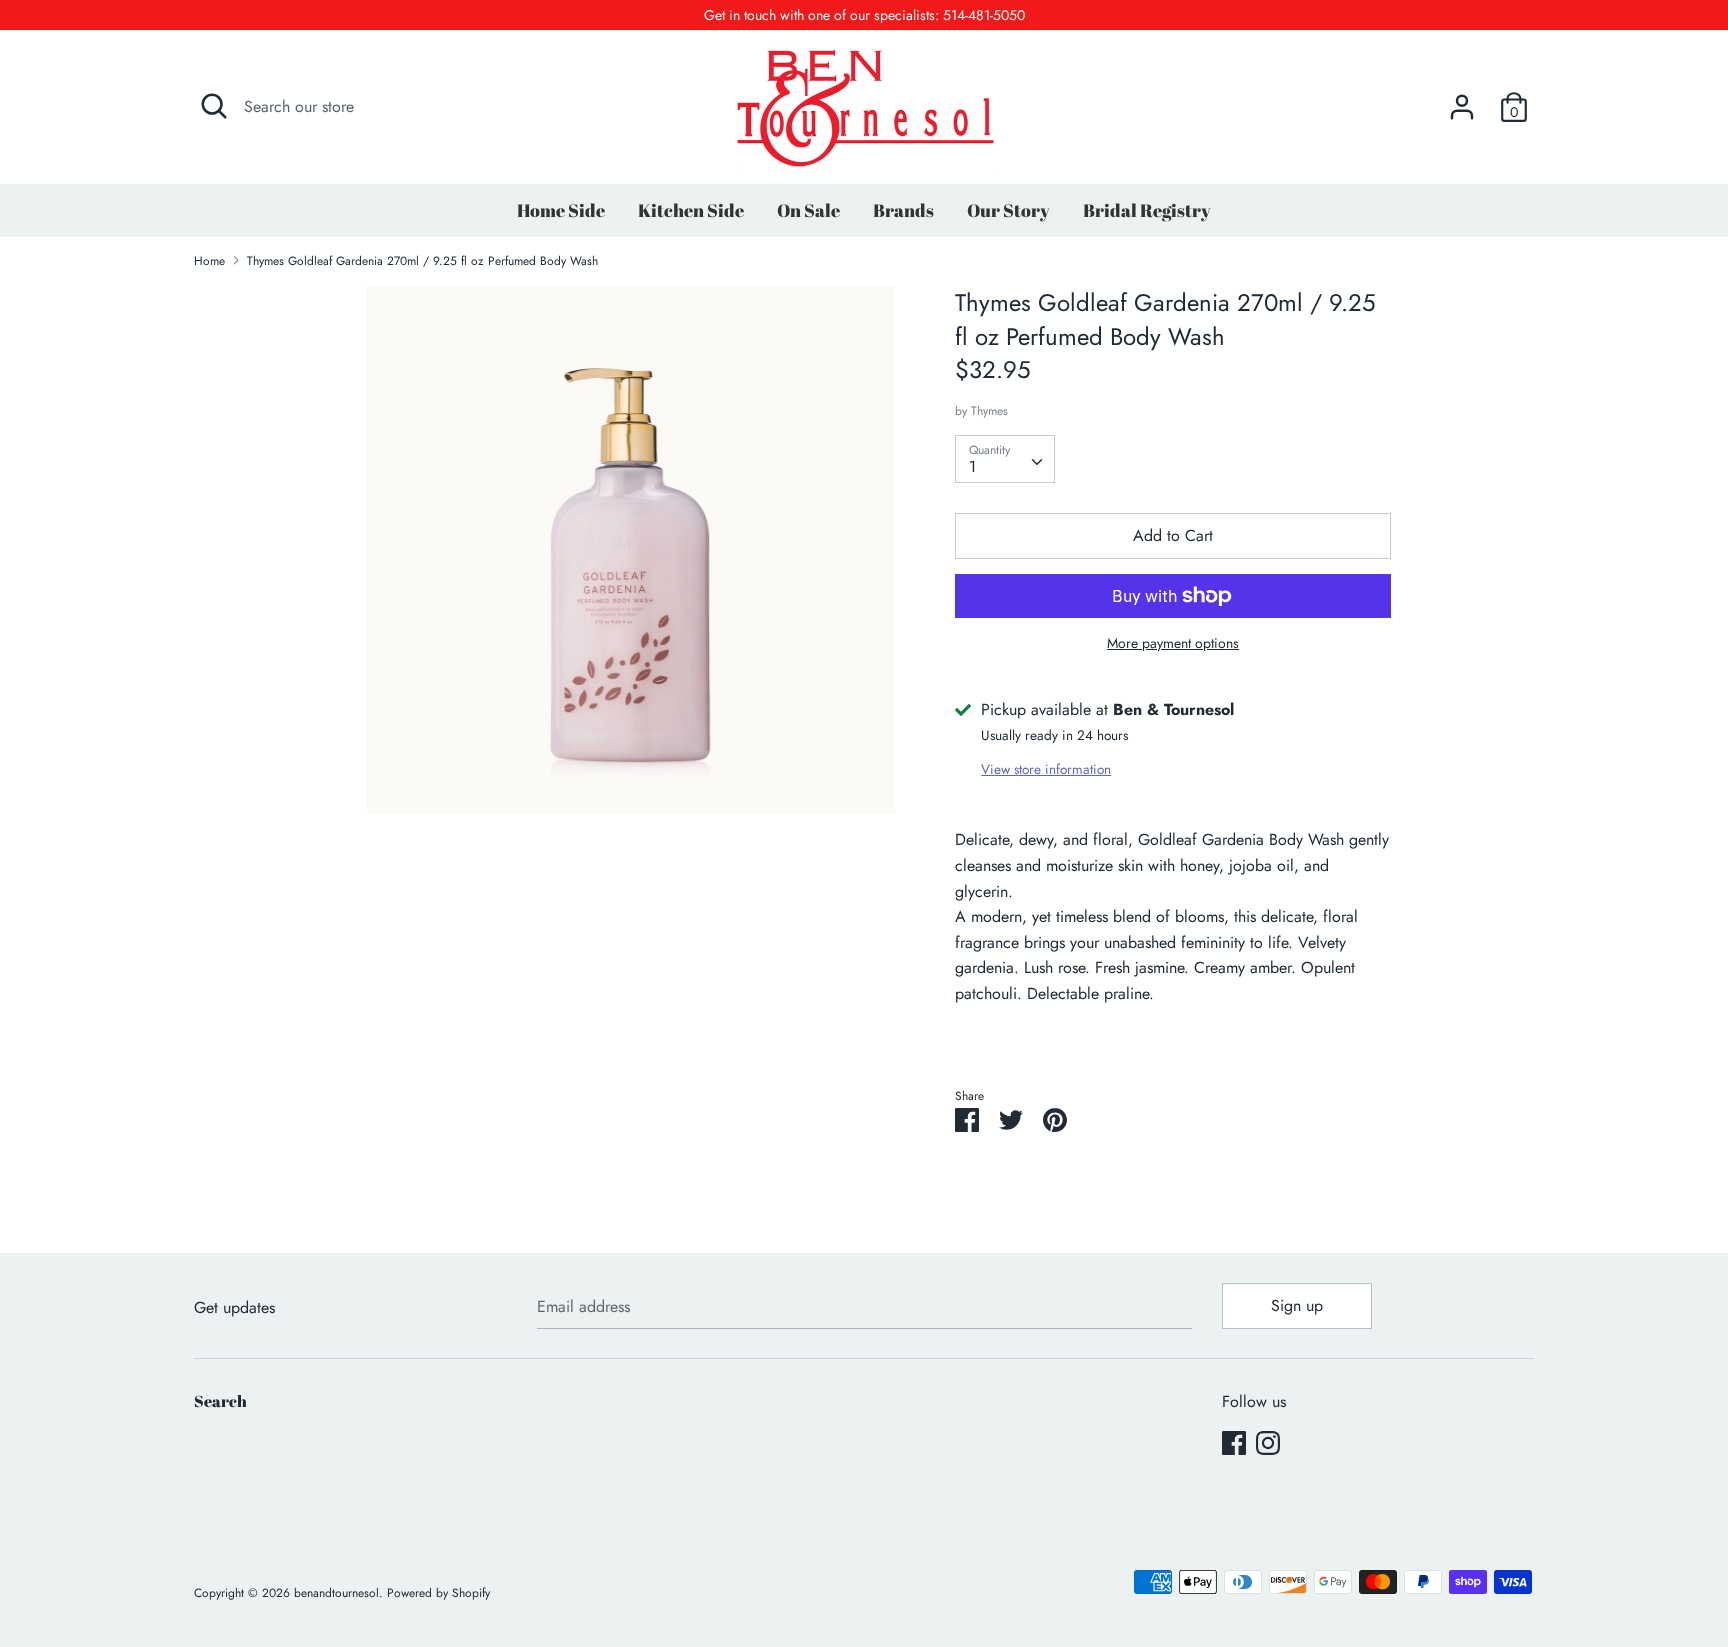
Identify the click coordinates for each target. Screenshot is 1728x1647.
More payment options (1173, 643)
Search (220, 1401)
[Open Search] (214, 106)
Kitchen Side (691, 210)
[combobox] (1005, 459)
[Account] (1462, 99)
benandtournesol (336, 1593)
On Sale (808, 210)
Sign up (1297, 1305)
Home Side (561, 210)
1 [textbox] (972, 466)
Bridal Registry (1147, 210)
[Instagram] (1268, 1442)
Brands (903, 210)
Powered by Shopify (438, 1593)
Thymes (989, 411)
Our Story (1008, 210)
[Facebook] (1234, 1442)
